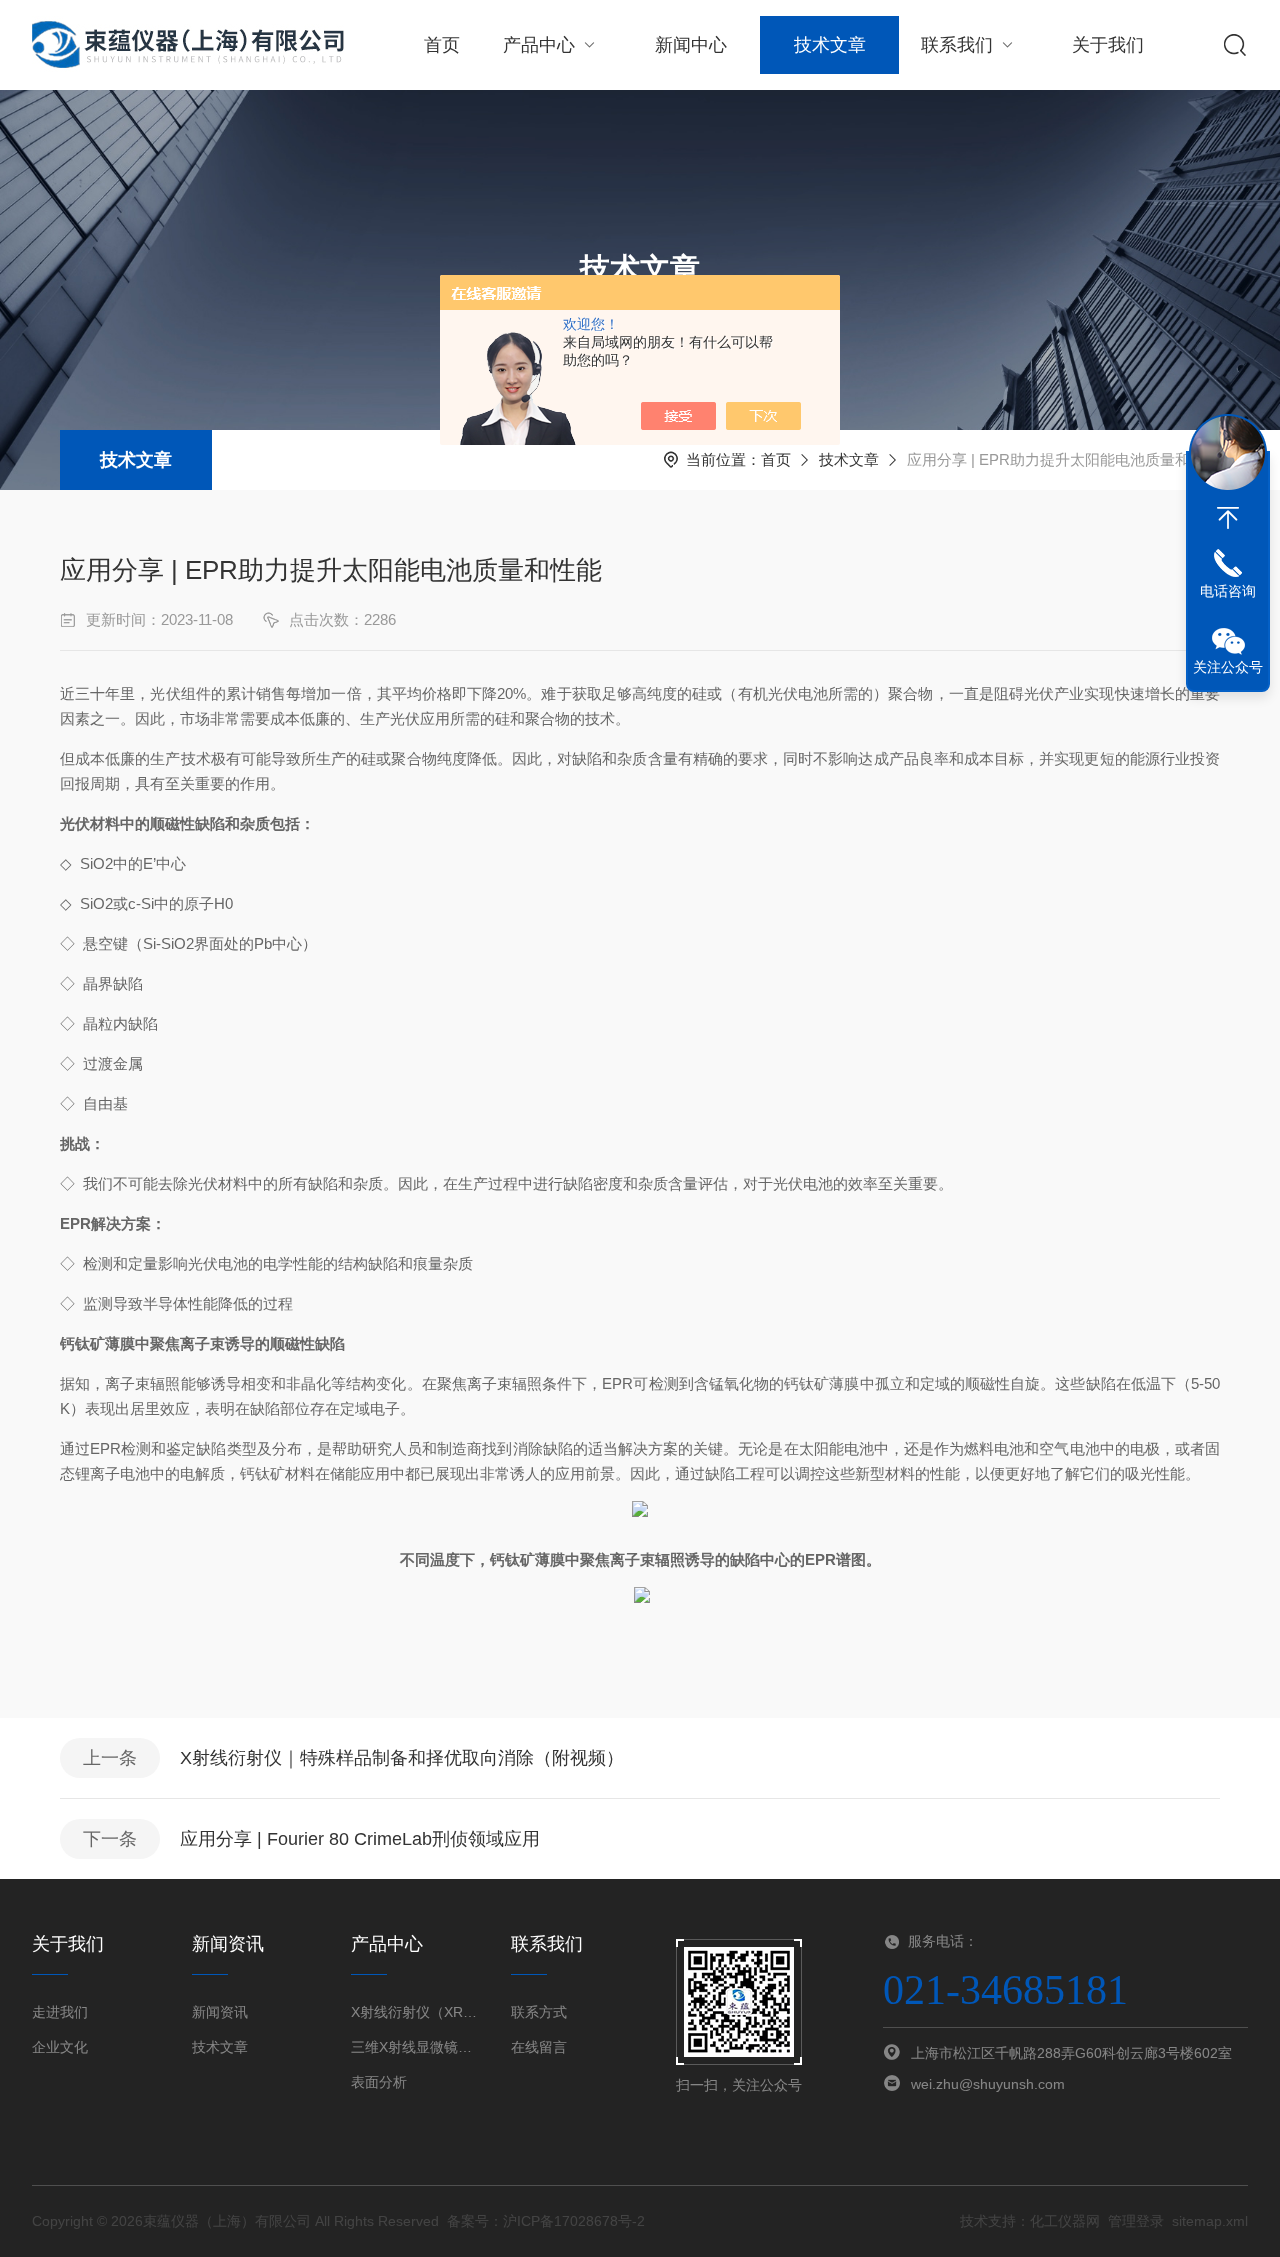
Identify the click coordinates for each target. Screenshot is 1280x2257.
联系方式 (539, 2012)
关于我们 (1108, 45)
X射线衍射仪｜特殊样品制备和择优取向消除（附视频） (402, 1758)
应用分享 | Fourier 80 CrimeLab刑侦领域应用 (360, 1839)
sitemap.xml (1210, 2221)
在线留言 (539, 2047)
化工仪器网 (1065, 2221)
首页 (442, 45)
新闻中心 (691, 45)
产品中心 (539, 45)
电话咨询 (1228, 591)
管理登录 (1136, 2221)
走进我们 (60, 2012)
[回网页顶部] (1228, 518)
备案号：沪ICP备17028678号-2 (546, 2221)
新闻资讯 (220, 2012)
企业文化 (60, 2047)
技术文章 (830, 45)
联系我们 (957, 45)
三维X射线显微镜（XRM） (415, 2047)
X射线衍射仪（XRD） (415, 2012)
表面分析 (379, 2082)
